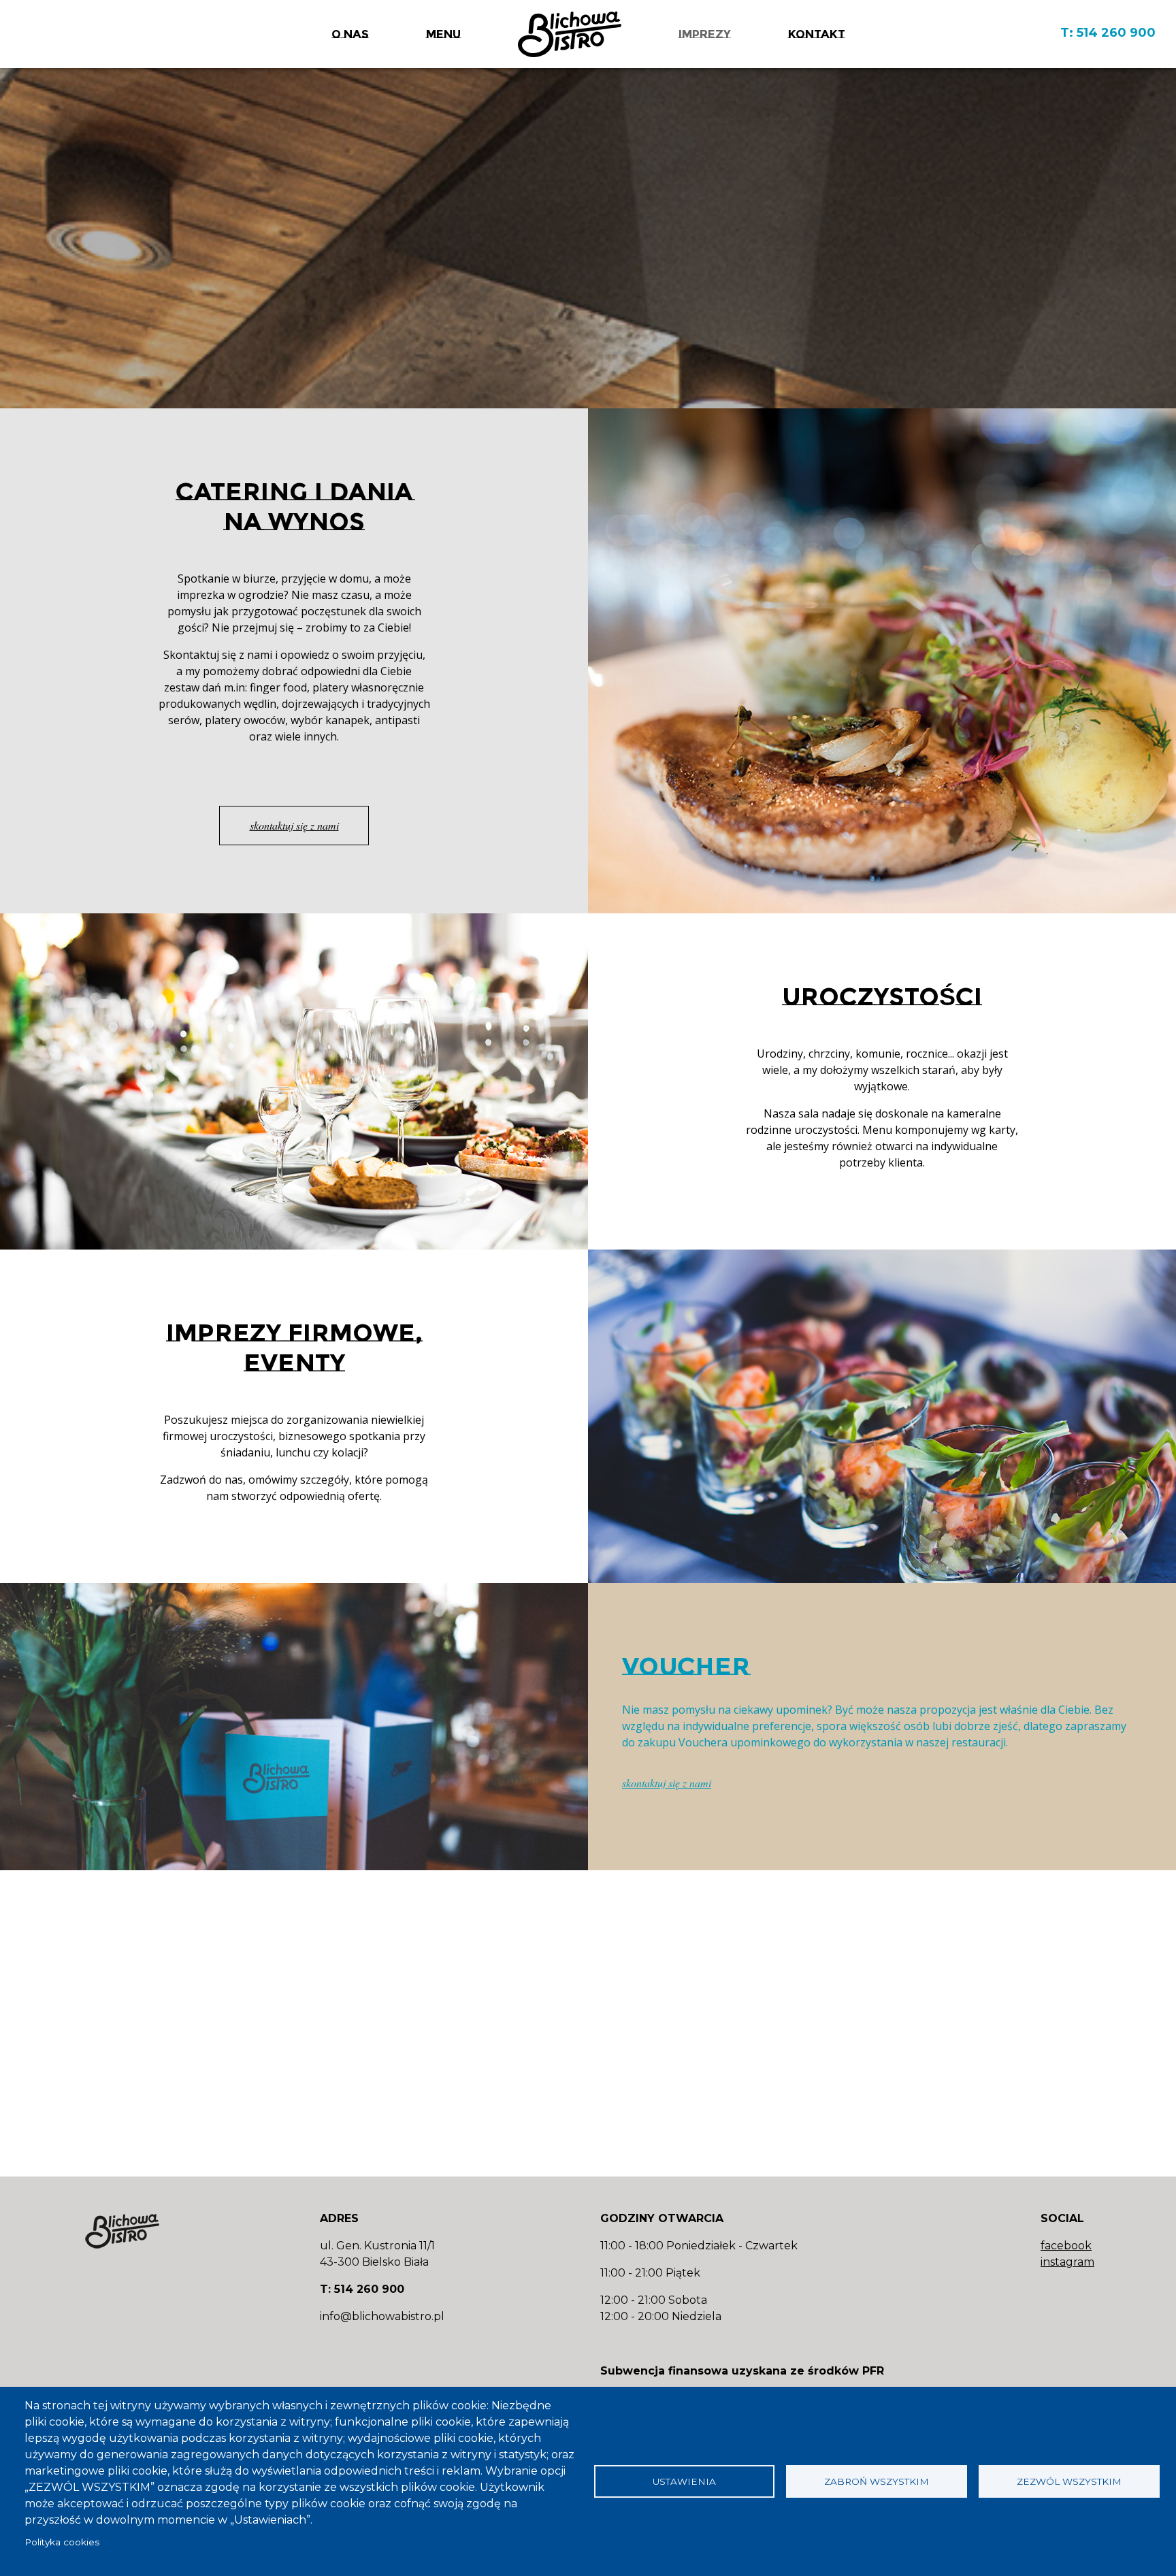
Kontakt (817, 34)
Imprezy (705, 34)
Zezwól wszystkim (1069, 2481)
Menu (443, 34)
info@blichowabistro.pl (382, 2316)
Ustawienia (684, 2481)
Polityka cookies (62, 2542)
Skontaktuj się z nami (218, 655)
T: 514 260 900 (1108, 33)
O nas (350, 34)
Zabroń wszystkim (877, 2481)
